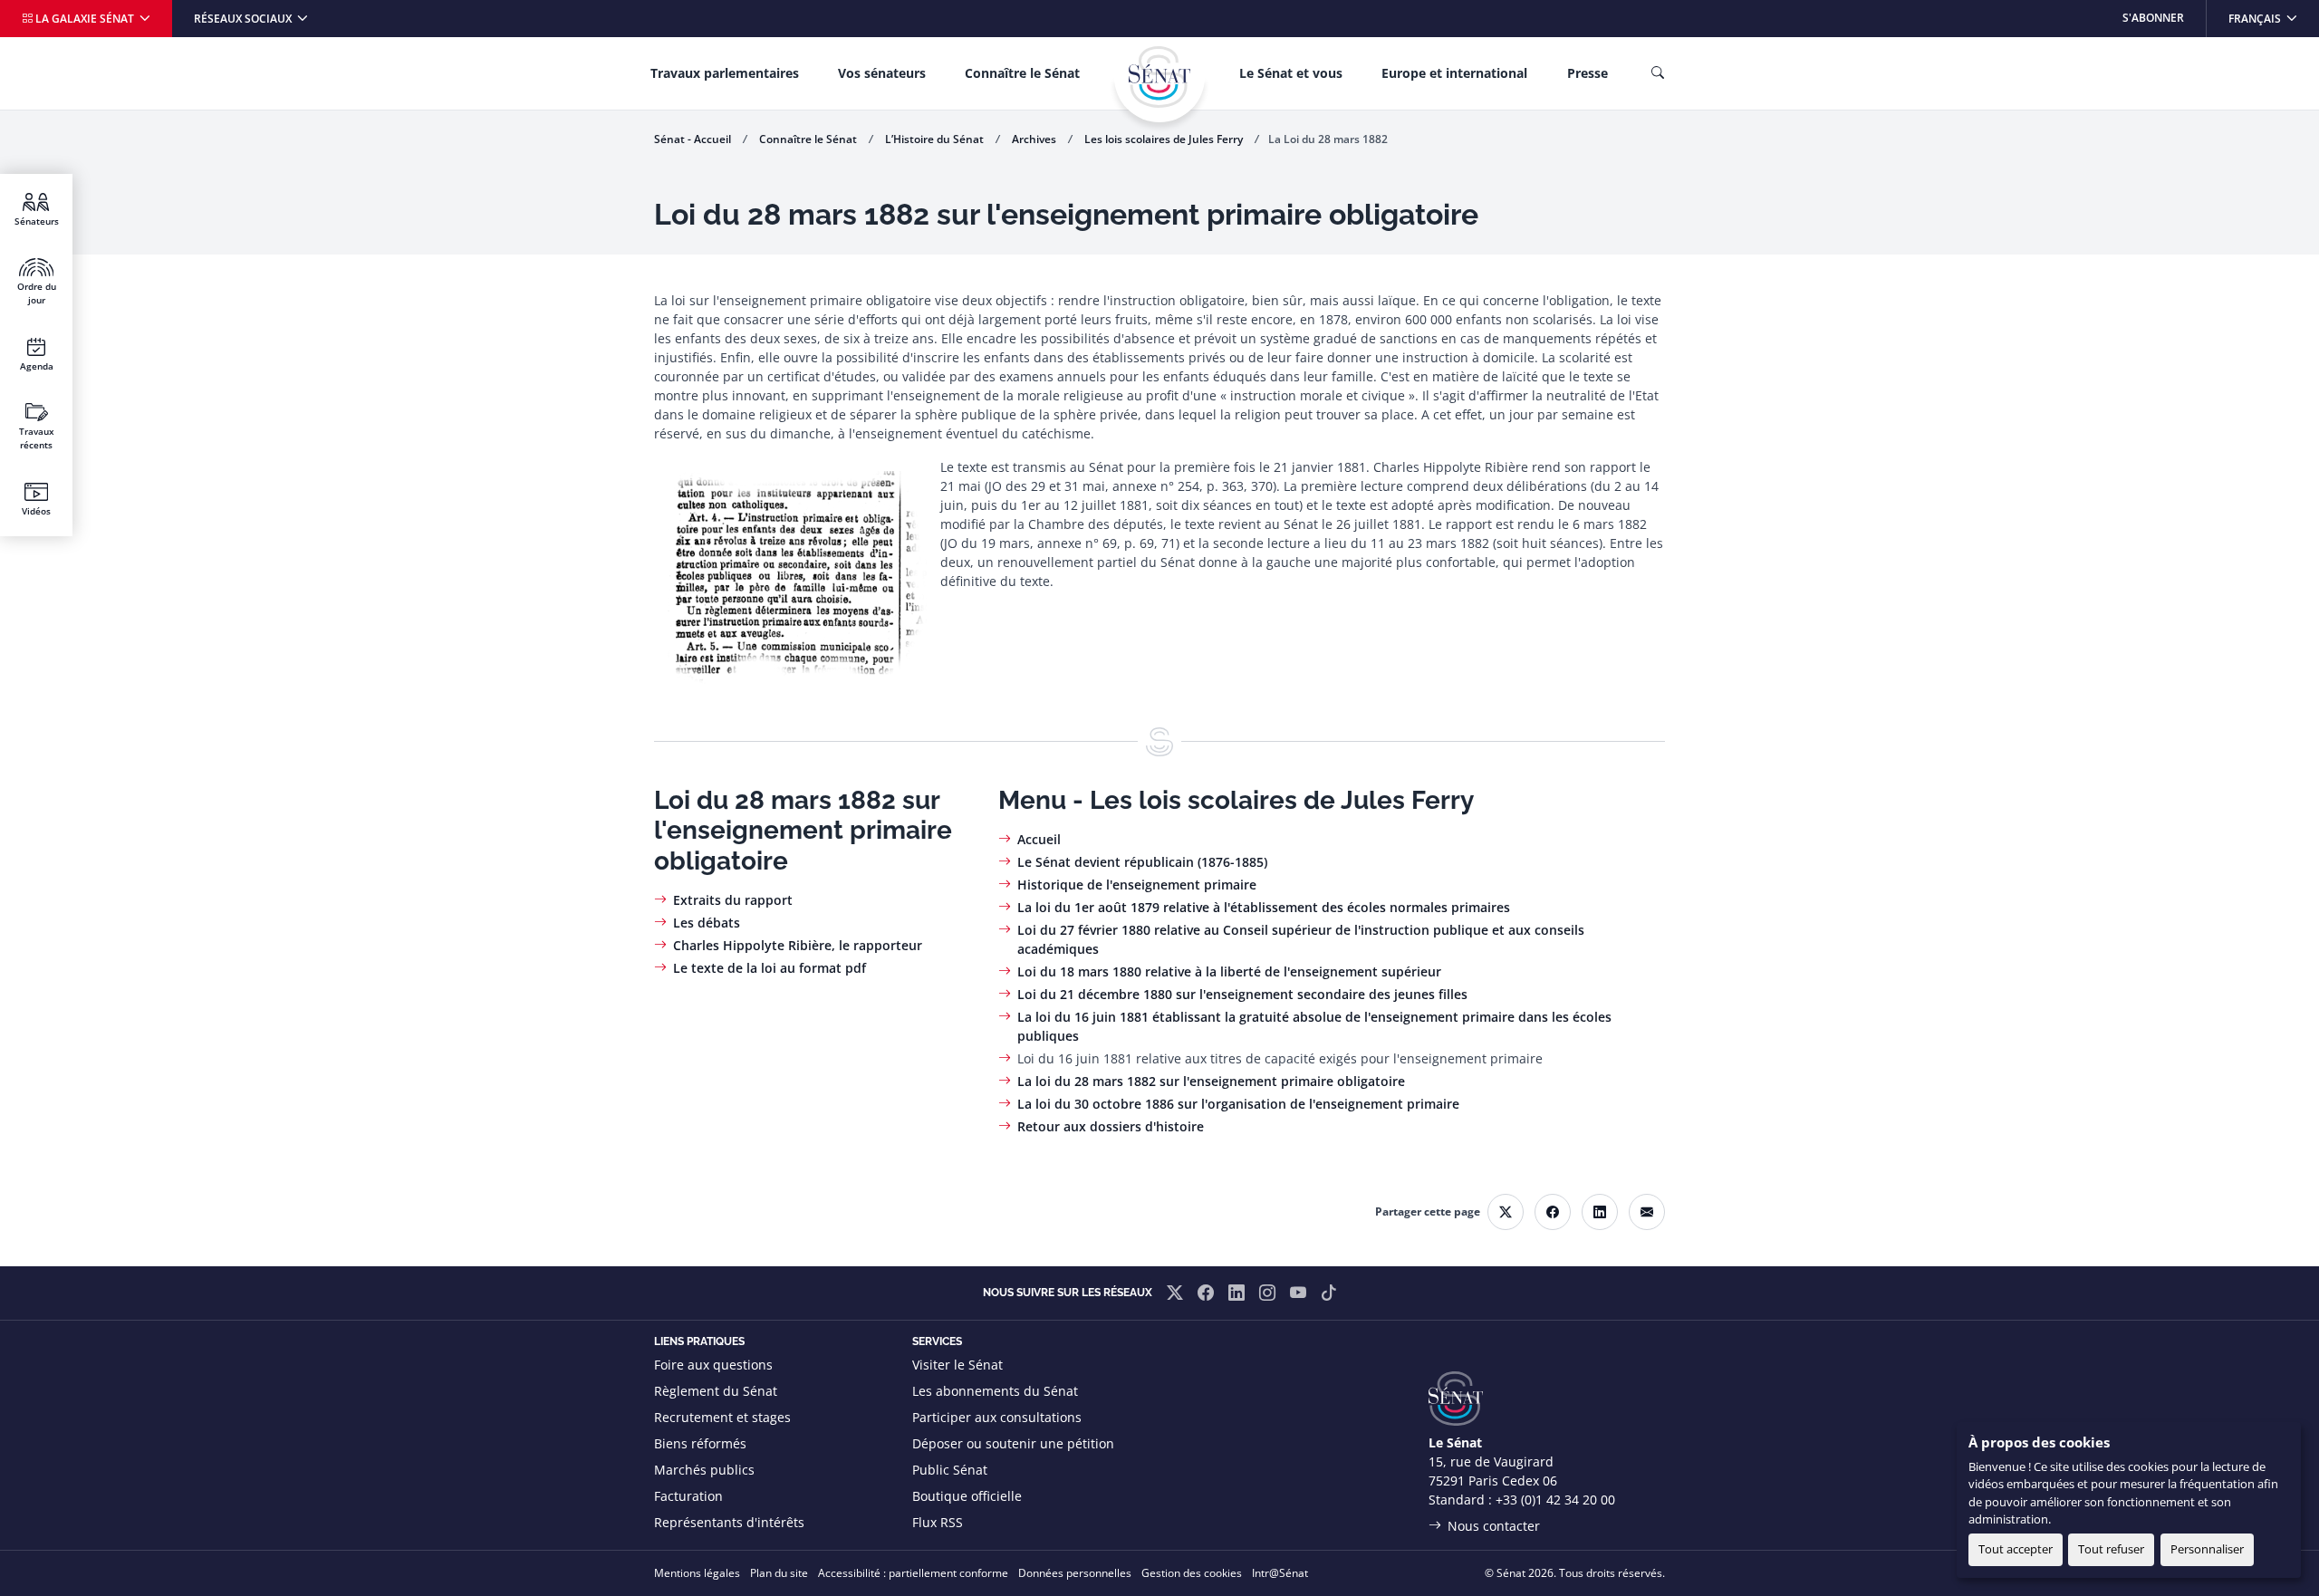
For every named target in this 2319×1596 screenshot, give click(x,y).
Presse (1588, 73)
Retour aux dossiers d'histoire (1111, 1126)
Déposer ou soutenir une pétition (1013, 1443)
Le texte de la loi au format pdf (770, 968)
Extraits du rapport (733, 900)
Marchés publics (704, 1470)
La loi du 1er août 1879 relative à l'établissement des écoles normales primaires (1264, 907)
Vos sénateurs (882, 73)
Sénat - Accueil (693, 139)
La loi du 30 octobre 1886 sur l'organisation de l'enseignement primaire (1238, 1104)
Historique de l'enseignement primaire (1137, 885)
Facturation (688, 1496)
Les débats (707, 923)
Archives (1034, 139)
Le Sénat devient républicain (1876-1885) (1142, 862)
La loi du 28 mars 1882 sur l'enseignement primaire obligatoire (1211, 1081)
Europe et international (1454, 73)
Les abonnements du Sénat (995, 1391)
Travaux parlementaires (725, 73)
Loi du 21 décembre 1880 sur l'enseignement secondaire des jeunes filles (1242, 994)
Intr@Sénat (1280, 1573)
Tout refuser (2111, 1549)
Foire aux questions (713, 1365)
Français (2273, 18)
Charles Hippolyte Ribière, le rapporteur (798, 945)
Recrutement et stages (722, 1417)
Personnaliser (2207, 1549)
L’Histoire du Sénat (934, 139)
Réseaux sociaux (244, 19)
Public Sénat (950, 1470)
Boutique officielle (967, 1496)
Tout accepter (2016, 1549)
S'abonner (2153, 18)
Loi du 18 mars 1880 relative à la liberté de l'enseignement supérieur (1229, 971)
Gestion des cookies (1192, 1573)
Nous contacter (1494, 1526)
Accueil (1039, 839)
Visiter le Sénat (957, 1365)
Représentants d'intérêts (729, 1522)
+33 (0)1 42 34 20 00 (1555, 1500)
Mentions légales (697, 1573)
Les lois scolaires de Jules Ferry (1164, 139)
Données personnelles (1075, 1573)
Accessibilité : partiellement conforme (913, 1573)
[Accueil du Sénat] (1159, 77)
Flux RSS (938, 1522)
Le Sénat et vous (1291, 73)
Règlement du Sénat (716, 1391)
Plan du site (779, 1573)
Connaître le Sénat (1022, 73)
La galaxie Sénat (85, 19)
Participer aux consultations (997, 1417)
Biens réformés (700, 1443)
